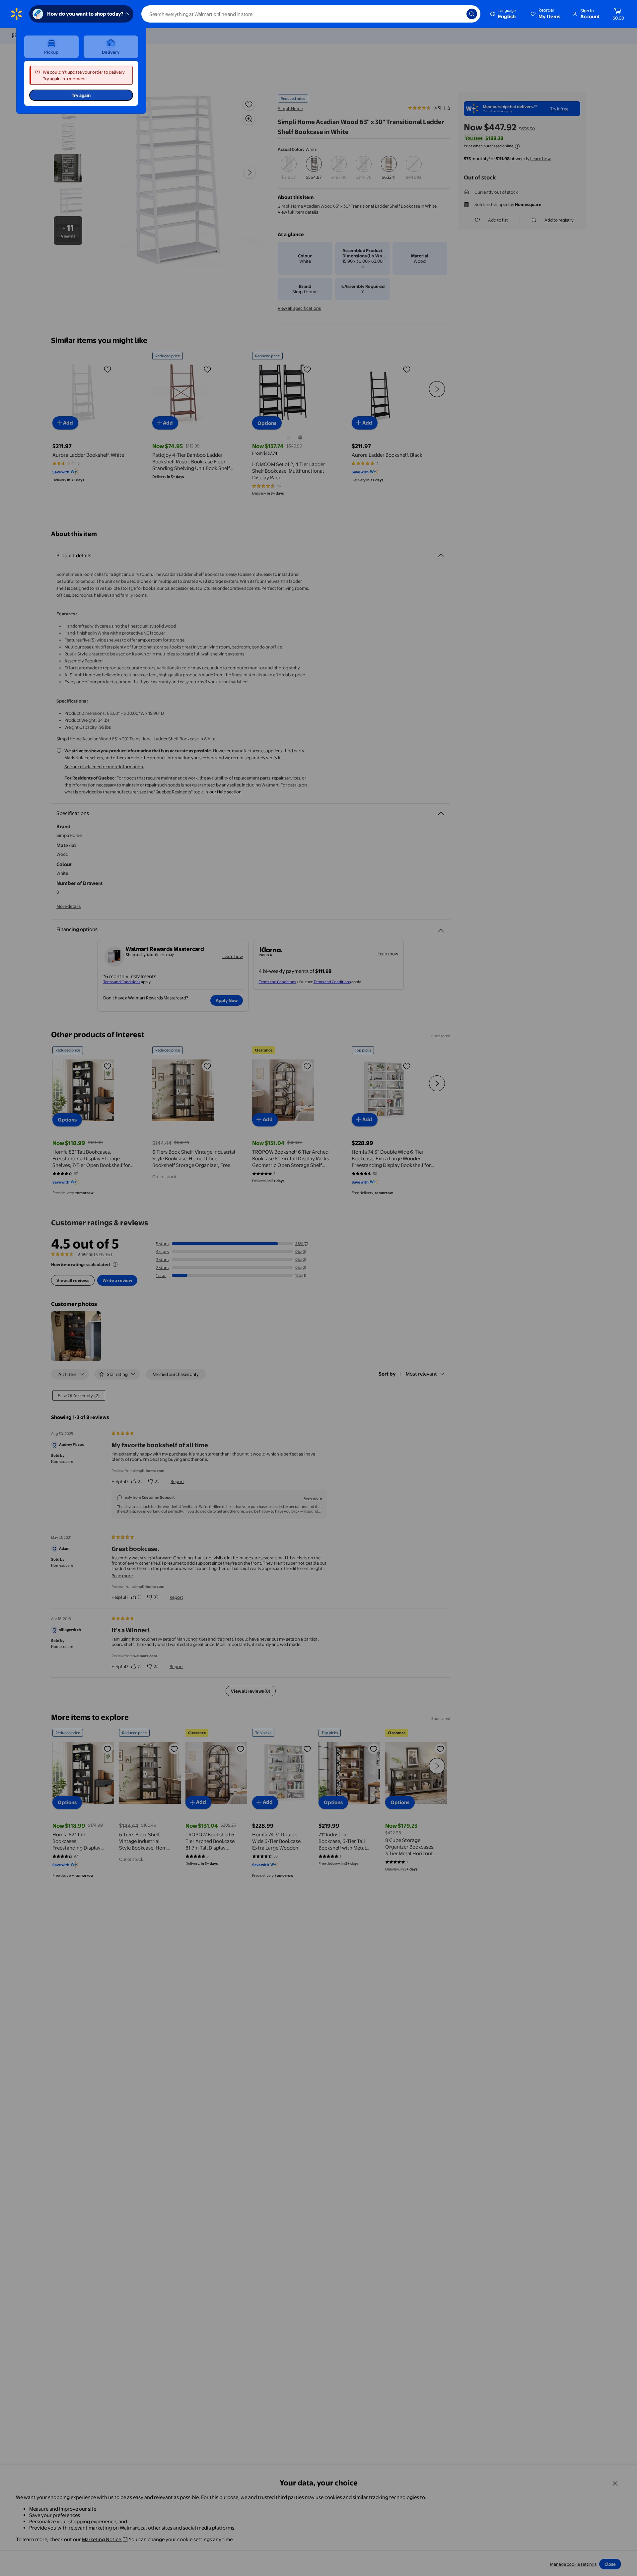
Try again (81, 95)
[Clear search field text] (457, 14)
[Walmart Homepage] (17, 14)
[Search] (472, 14)
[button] (546, 14)
